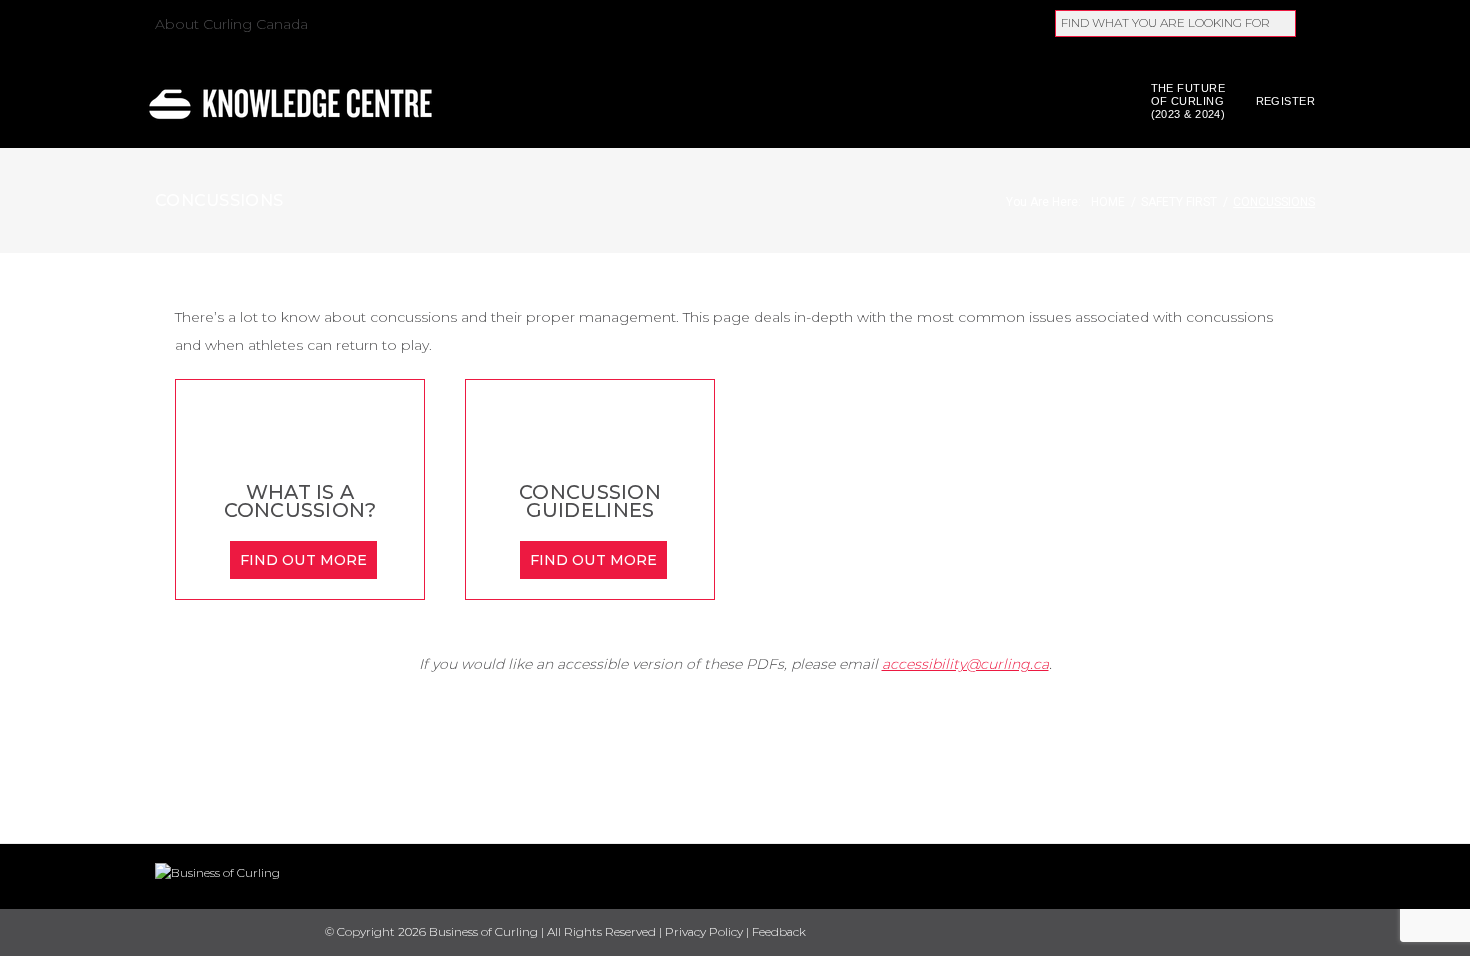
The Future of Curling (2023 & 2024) (1188, 101)
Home (1108, 202)
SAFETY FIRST (1179, 202)
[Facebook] (1203, 934)
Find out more (304, 560)
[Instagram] (1308, 934)
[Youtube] (1273, 932)
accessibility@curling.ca (965, 664)
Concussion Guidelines (590, 501)
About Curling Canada (231, 24)
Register (1286, 101)
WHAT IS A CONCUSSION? (300, 501)
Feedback (779, 931)
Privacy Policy (704, 931)
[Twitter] (1238, 934)
